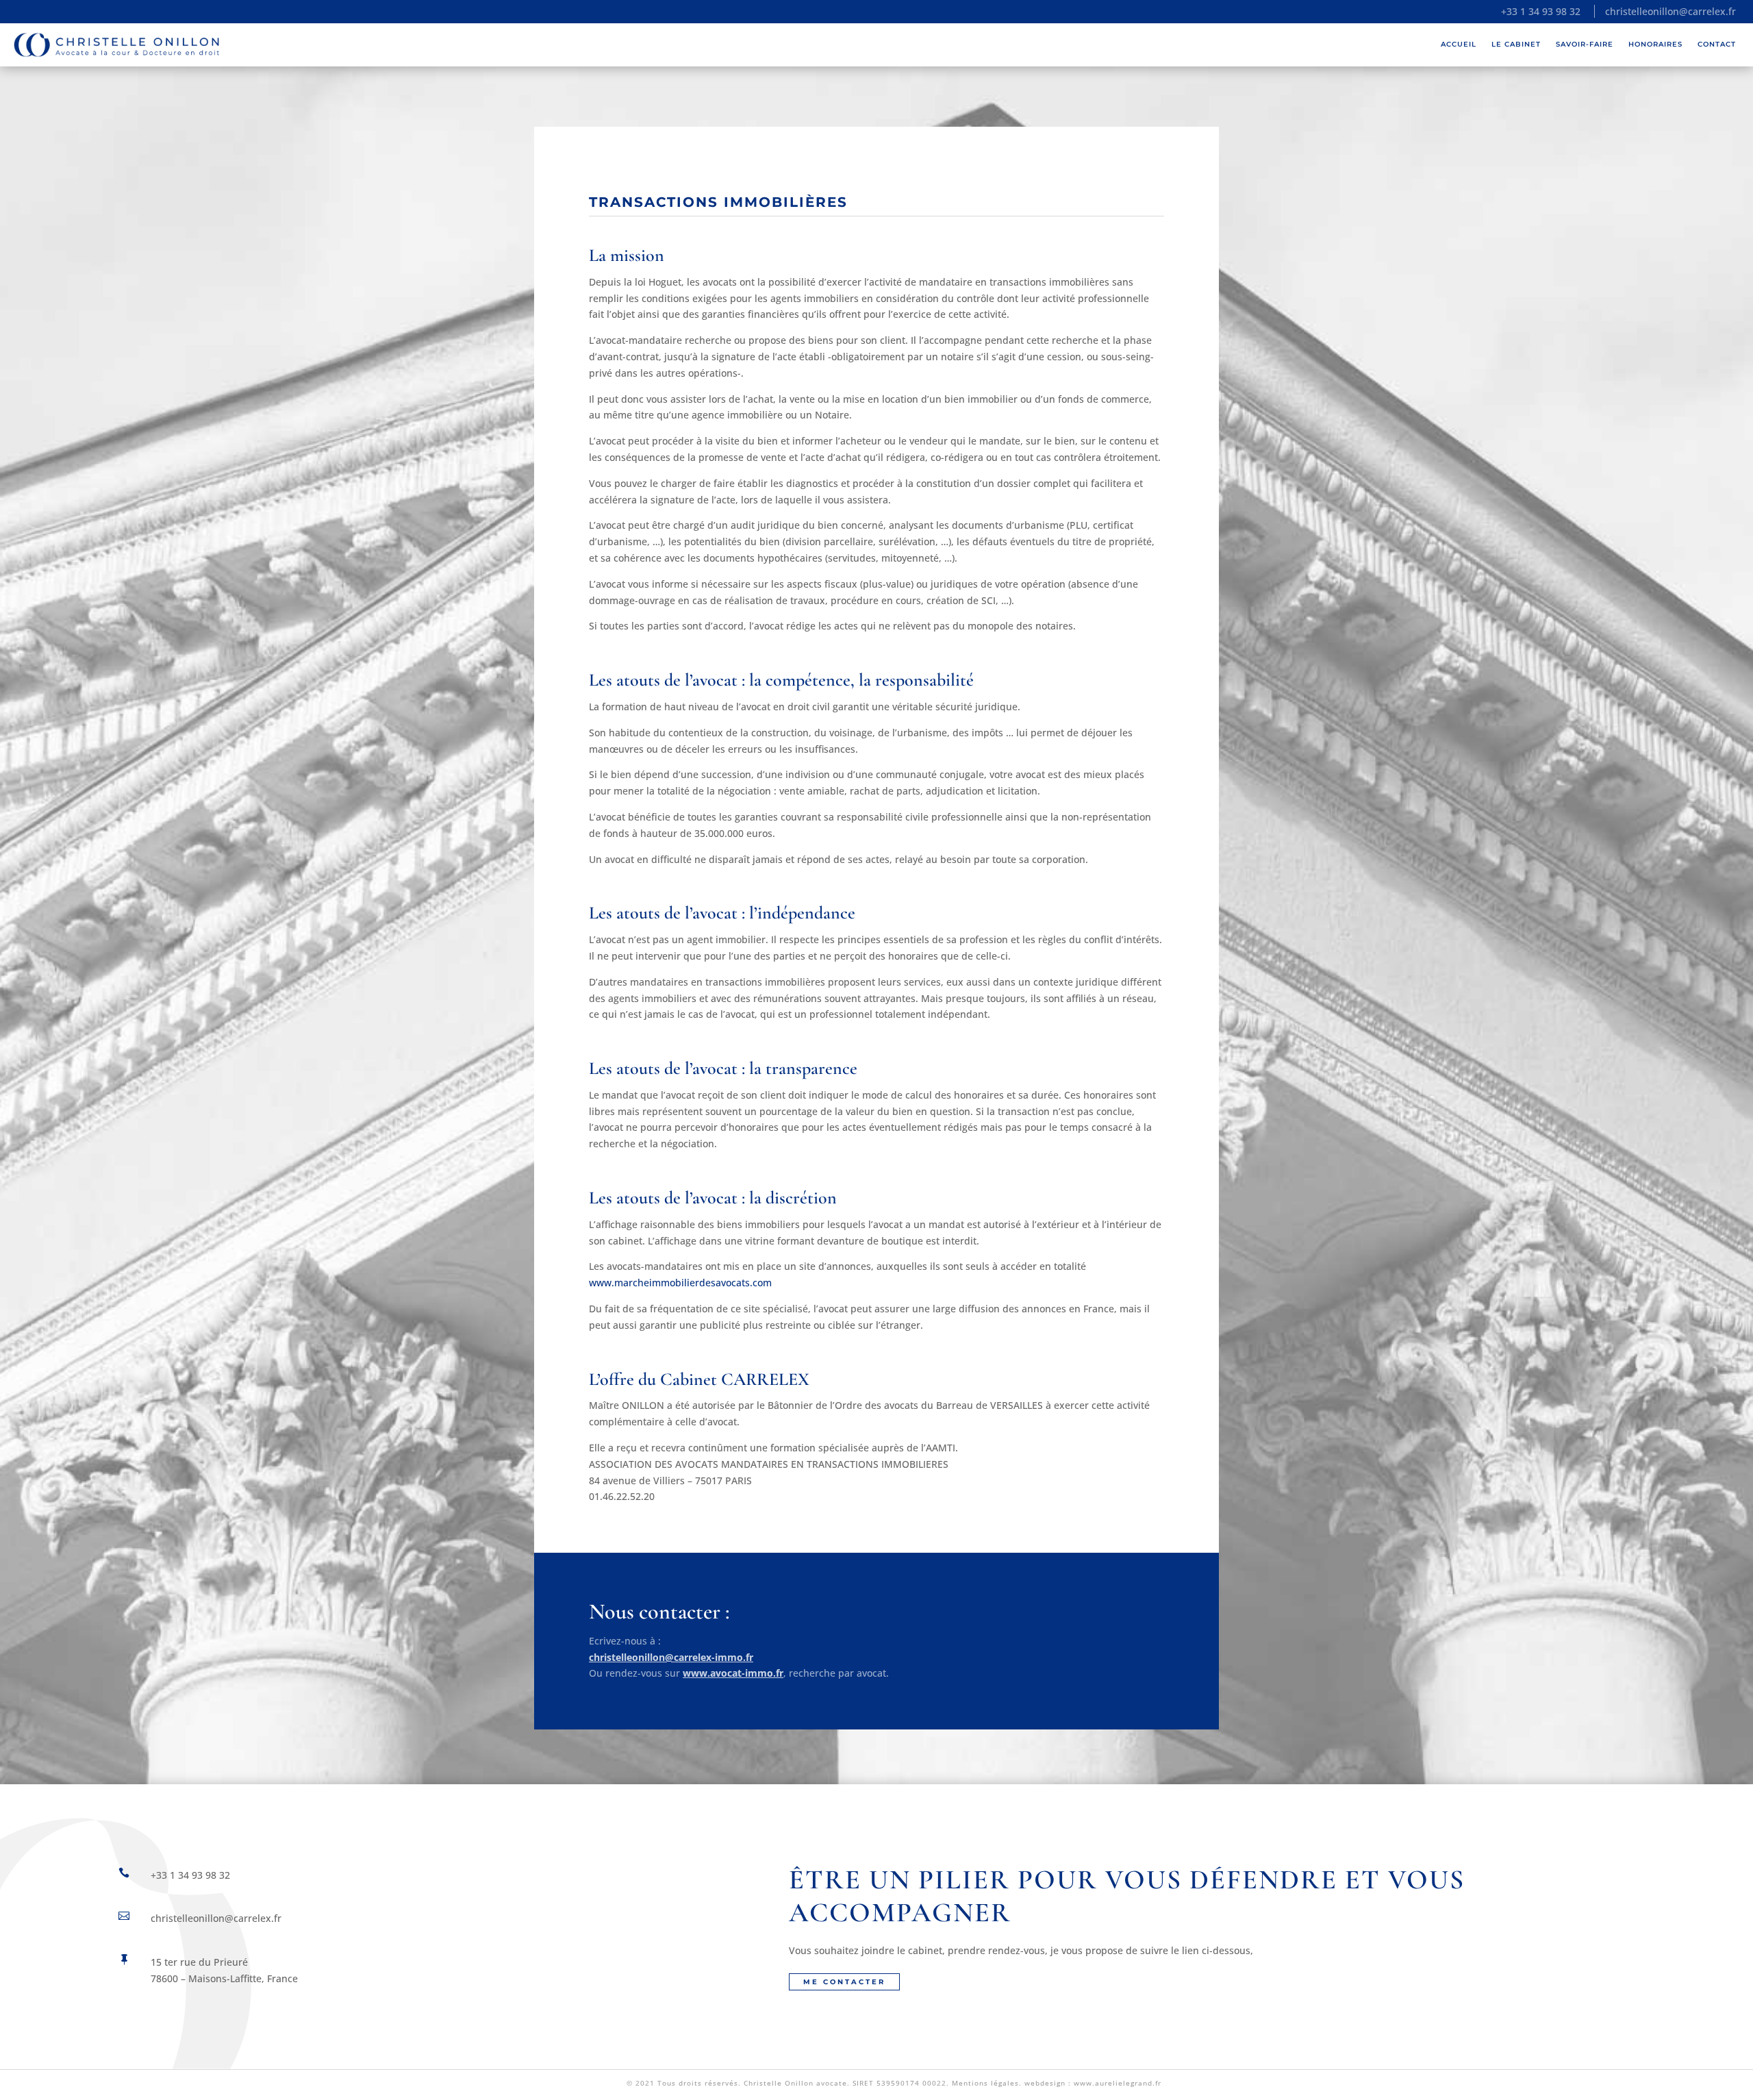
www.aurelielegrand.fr (1118, 2083)
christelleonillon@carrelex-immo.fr (671, 1657)
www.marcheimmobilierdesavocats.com (680, 1283)
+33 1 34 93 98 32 (1541, 11)
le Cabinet (1516, 44)
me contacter (844, 1982)
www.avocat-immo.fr (733, 1673)
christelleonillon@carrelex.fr (1670, 11)
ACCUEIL (1459, 44)
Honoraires (1655, 44)
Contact (1717, 44)
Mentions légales (985, 2083)
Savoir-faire (1585, 44)
